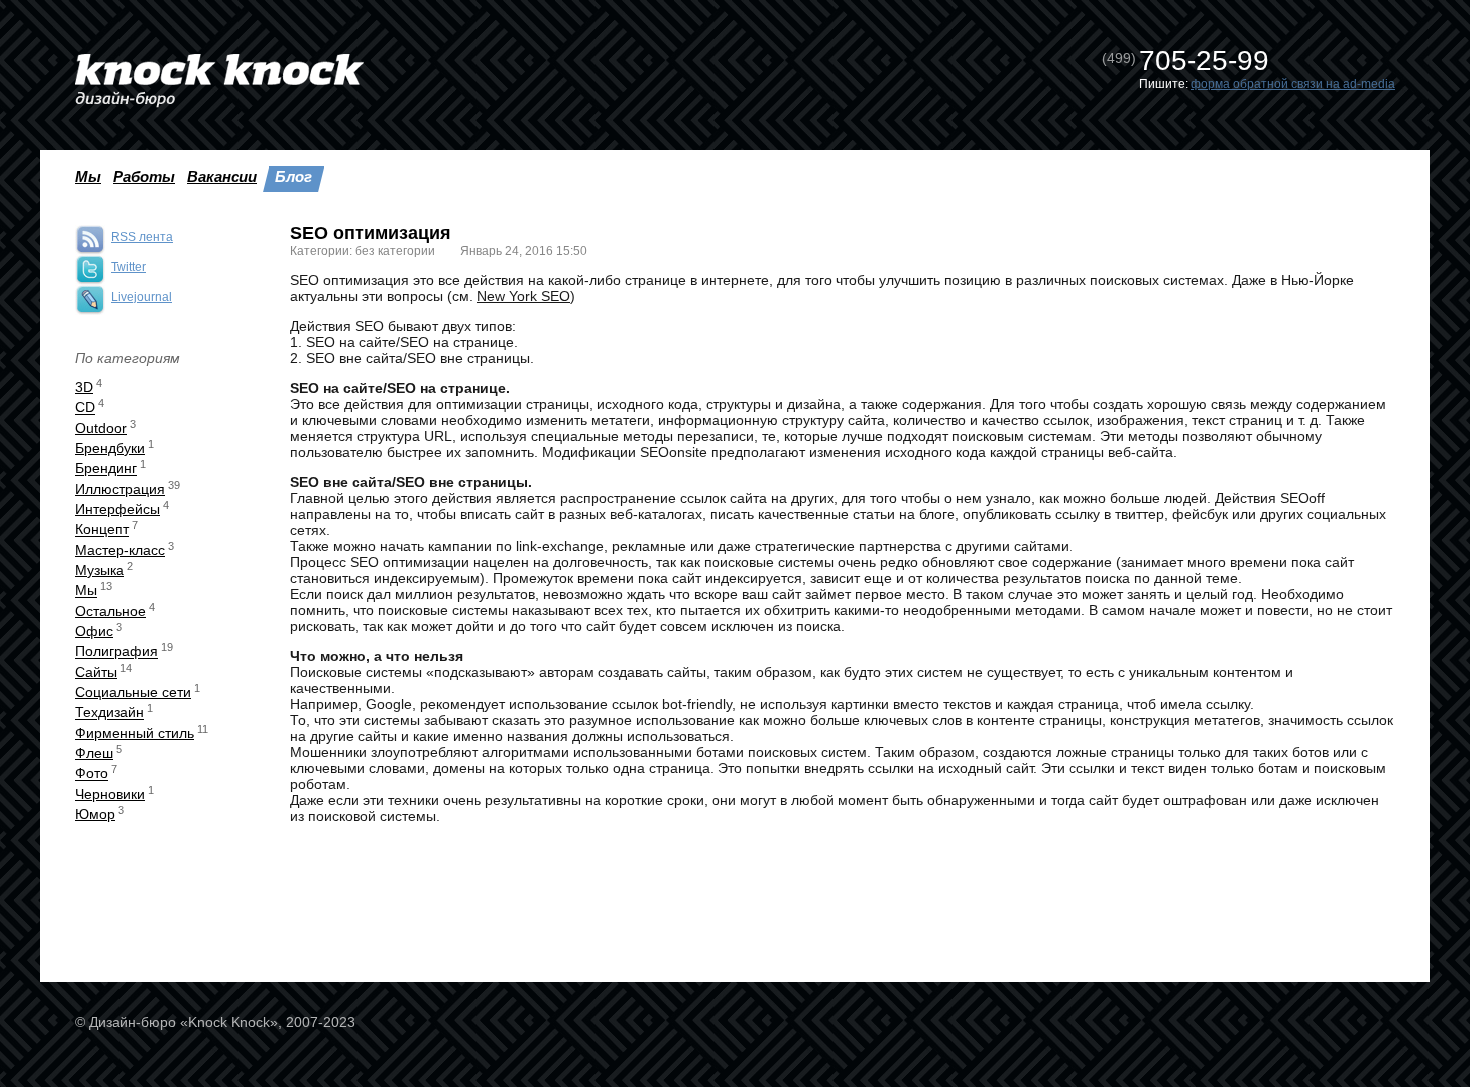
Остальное (110, 611)
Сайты (96, 672)
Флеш (94, 753)
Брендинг (106, 469)
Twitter (128, 267)
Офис (94, 631)
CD (85, 408)
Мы (88, 176)
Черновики (110, 794)
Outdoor (101, 428)
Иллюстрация (120, 489)
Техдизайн (109, 713)
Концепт (102, 530)
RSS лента (142, 237)
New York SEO (523, 296)
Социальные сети (133, 692)
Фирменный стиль (134, 733)
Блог (293, 176)
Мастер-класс (120, 550)
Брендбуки (110, 448)
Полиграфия (116, 652)
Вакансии (222, 176)
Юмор (95, 814)
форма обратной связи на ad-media (1293, 84)
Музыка (99, 570)
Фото (91, 774)
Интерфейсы (117, 509)
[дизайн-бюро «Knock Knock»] (219, 81)
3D (84, 387)
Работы (144, 176)
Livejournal (141, 297)
